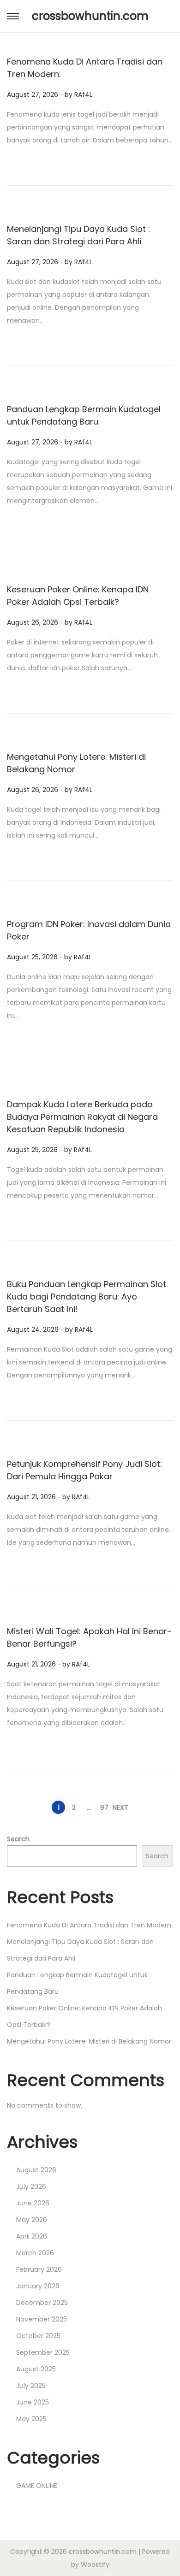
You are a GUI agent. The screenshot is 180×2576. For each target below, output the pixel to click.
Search (18, 1839)
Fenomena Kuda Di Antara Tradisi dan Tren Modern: (90, 1925)
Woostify (95, 2564)
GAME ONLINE (37, 2486)
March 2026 (35, 2253)
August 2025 (36, 2369)
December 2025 (42, 2303)
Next (120, 1808)
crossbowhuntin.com (90, 16)
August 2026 (36, 2170)
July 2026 (31, 2186)
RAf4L (83, 95)
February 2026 (39, 2269)
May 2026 (32, 2220)
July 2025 (31, 2386)
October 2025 (38, 2336)
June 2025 (33, 2402)
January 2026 (38, 2286)
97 (104, 1808)
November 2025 (42, 2319)
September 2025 (43, 2352)
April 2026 (32, 2236)
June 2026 (33, 2203)
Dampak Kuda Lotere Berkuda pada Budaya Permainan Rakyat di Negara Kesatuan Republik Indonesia (82, 1117)
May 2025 (31, 2419)
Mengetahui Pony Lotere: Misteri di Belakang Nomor (89, 2041)
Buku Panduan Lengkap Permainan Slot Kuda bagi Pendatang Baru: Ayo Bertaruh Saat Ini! (87, 1297)
